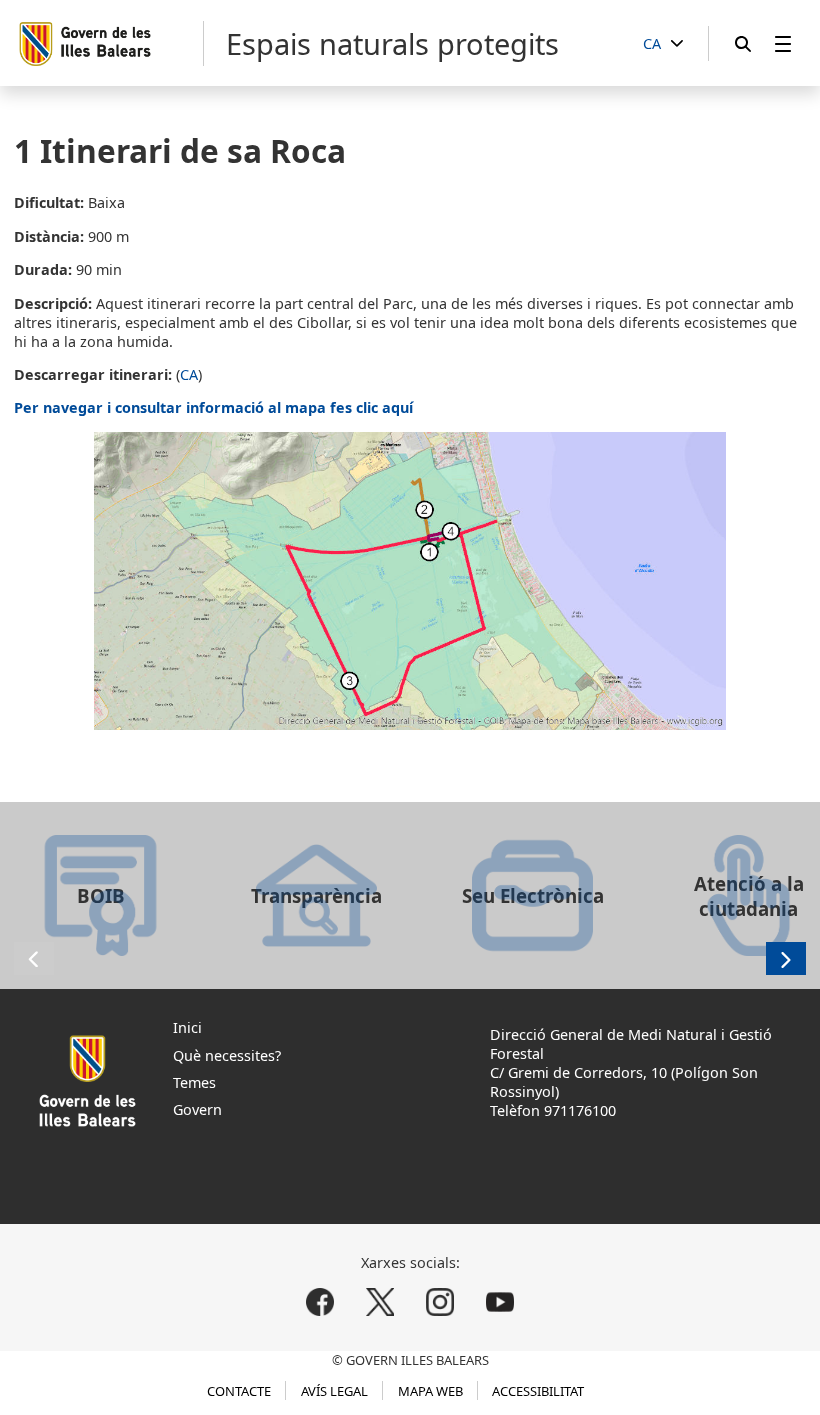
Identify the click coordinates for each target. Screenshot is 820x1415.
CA (189, 374)
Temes (194, 1082)
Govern (197, 1109)
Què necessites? (227, 1055)
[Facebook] (320, 1302)
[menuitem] (783, 43)
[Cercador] (743, 43)
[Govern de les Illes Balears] (110, 43)
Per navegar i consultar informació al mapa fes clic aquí (213, 407)
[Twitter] (380, 1302)
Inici (187, 1027)
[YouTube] (499, 1302)
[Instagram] (439, 1302)
